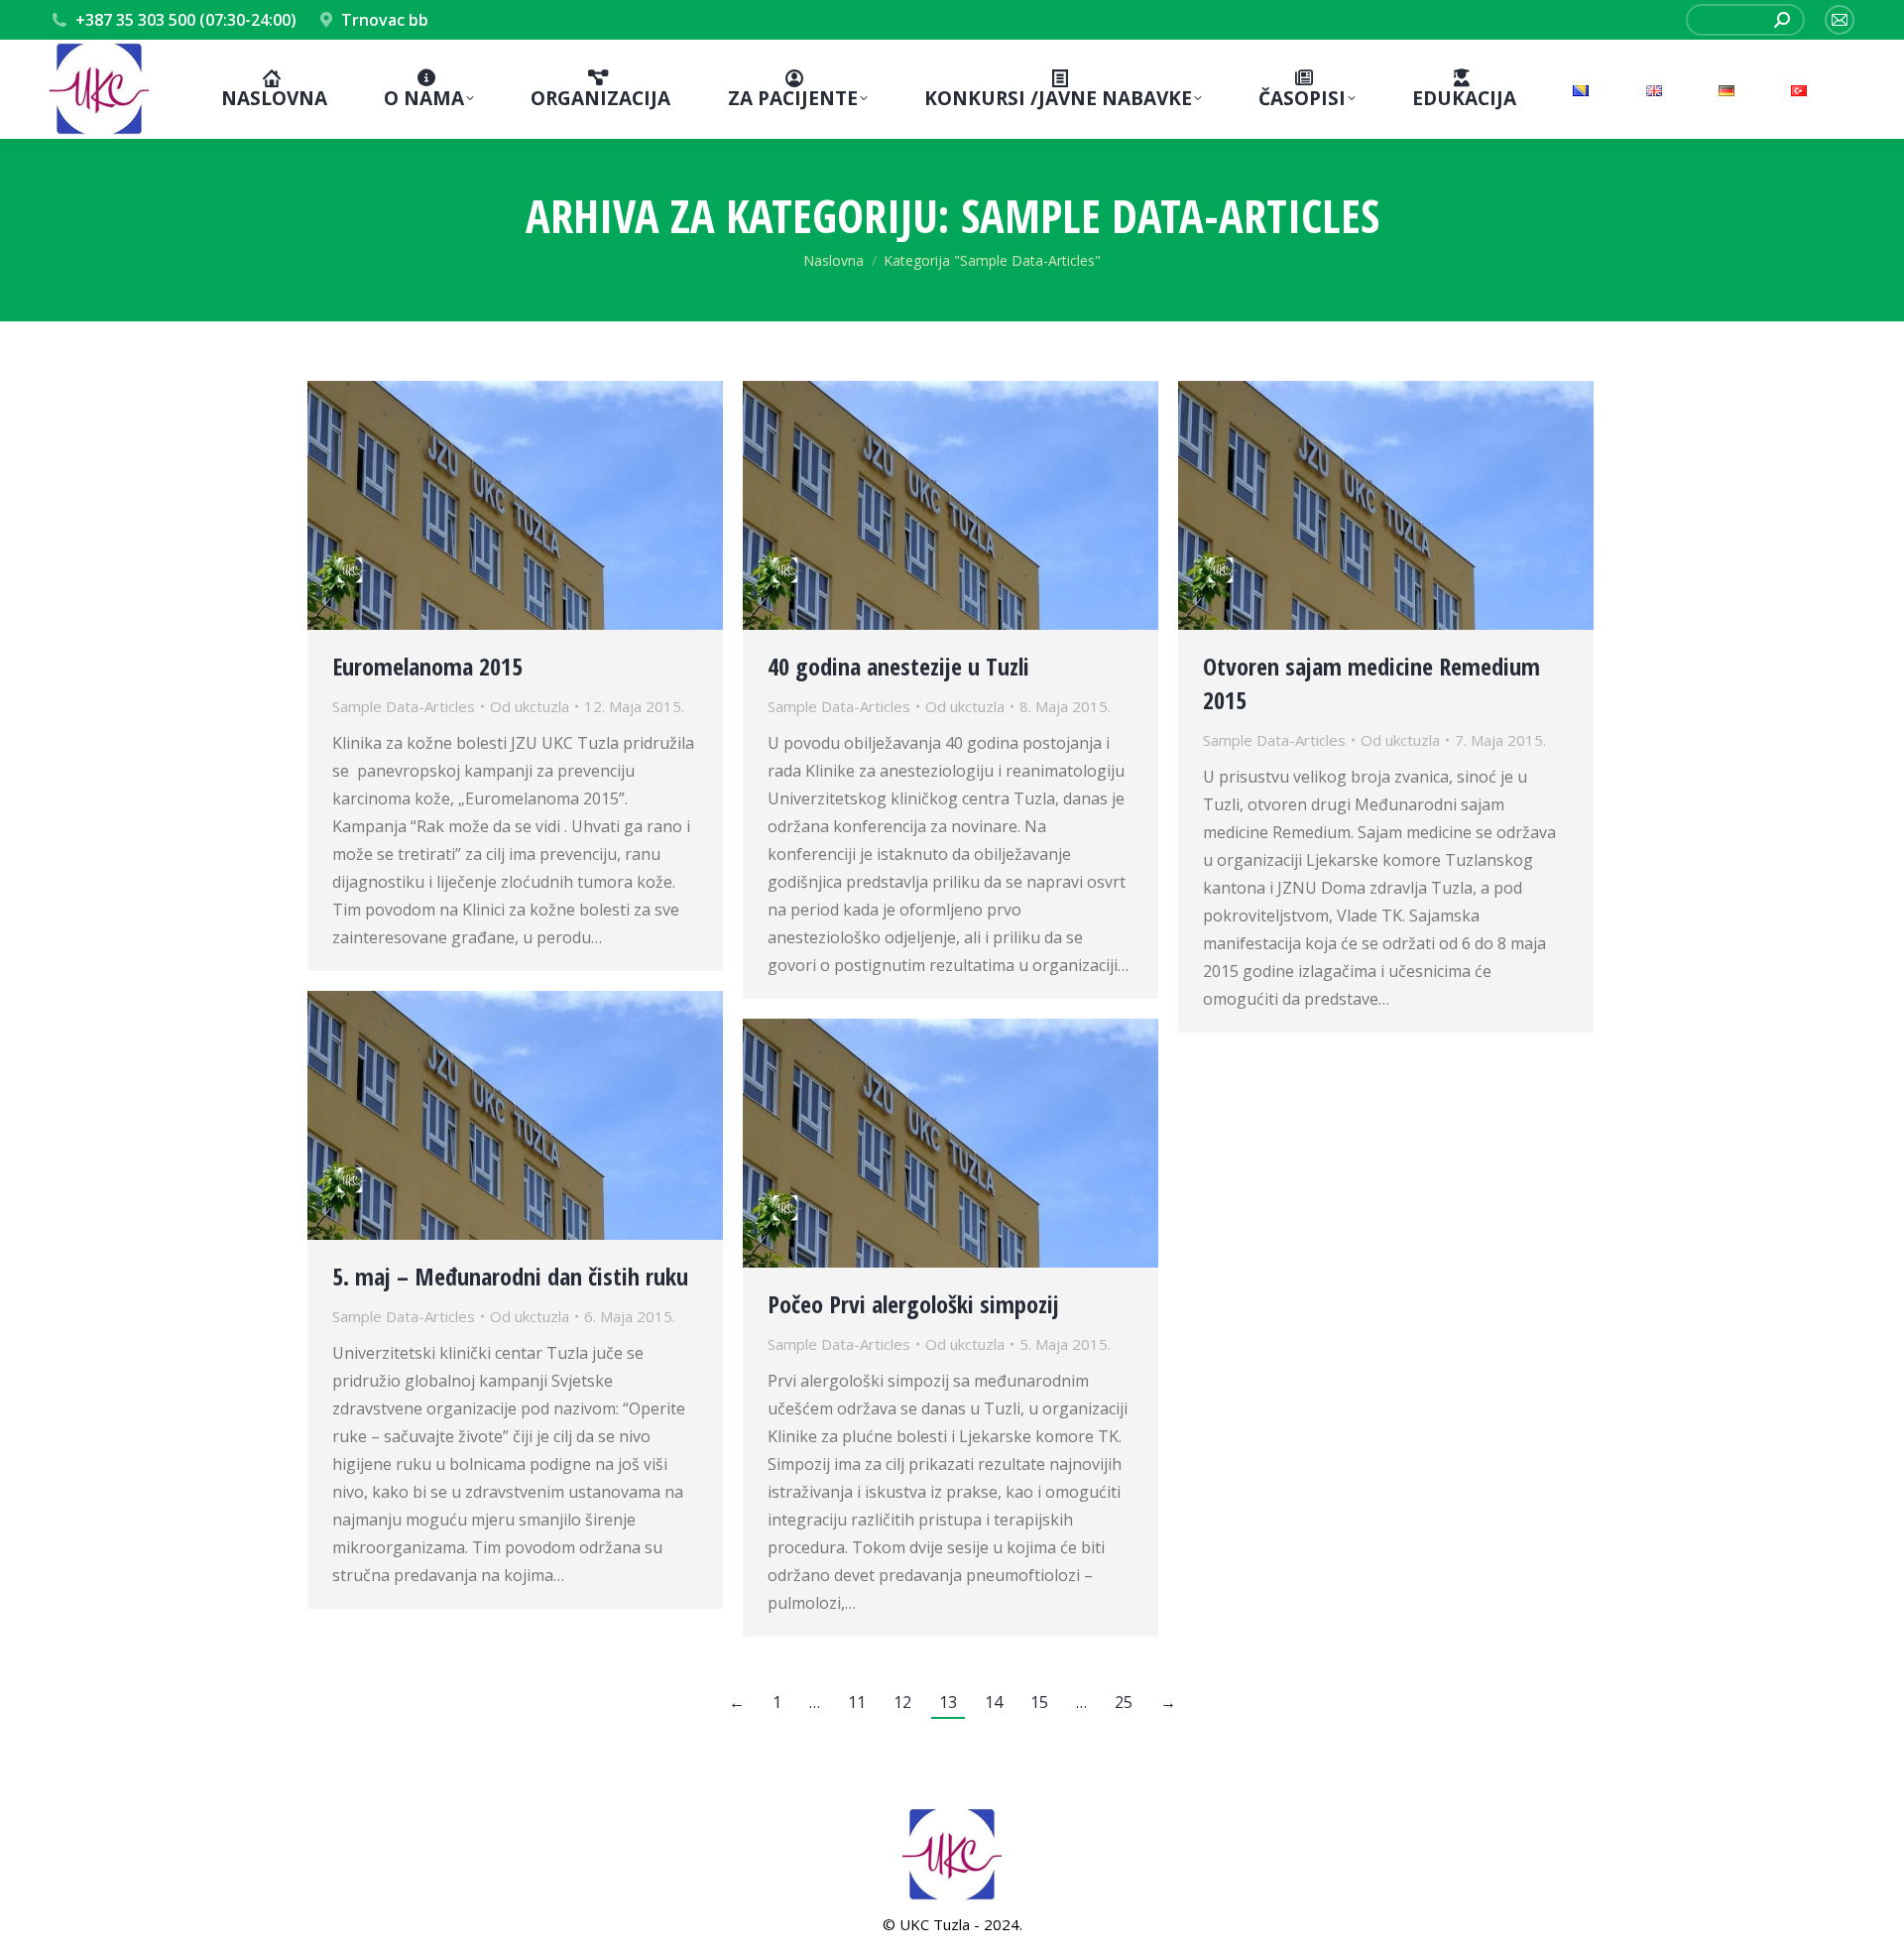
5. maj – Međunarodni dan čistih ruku (510, 1276)
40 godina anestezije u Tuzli (898, 666)
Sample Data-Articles (404, 706)
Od (530, 706)
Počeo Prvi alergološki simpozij (913, 1304)
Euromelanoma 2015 (427, 666)
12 (902, 1702)
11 (857, 1702)
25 (1124, 1702)
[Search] (1782, 20)
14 (994, 1702)
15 (1039, 1702)
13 (948, 1702)
